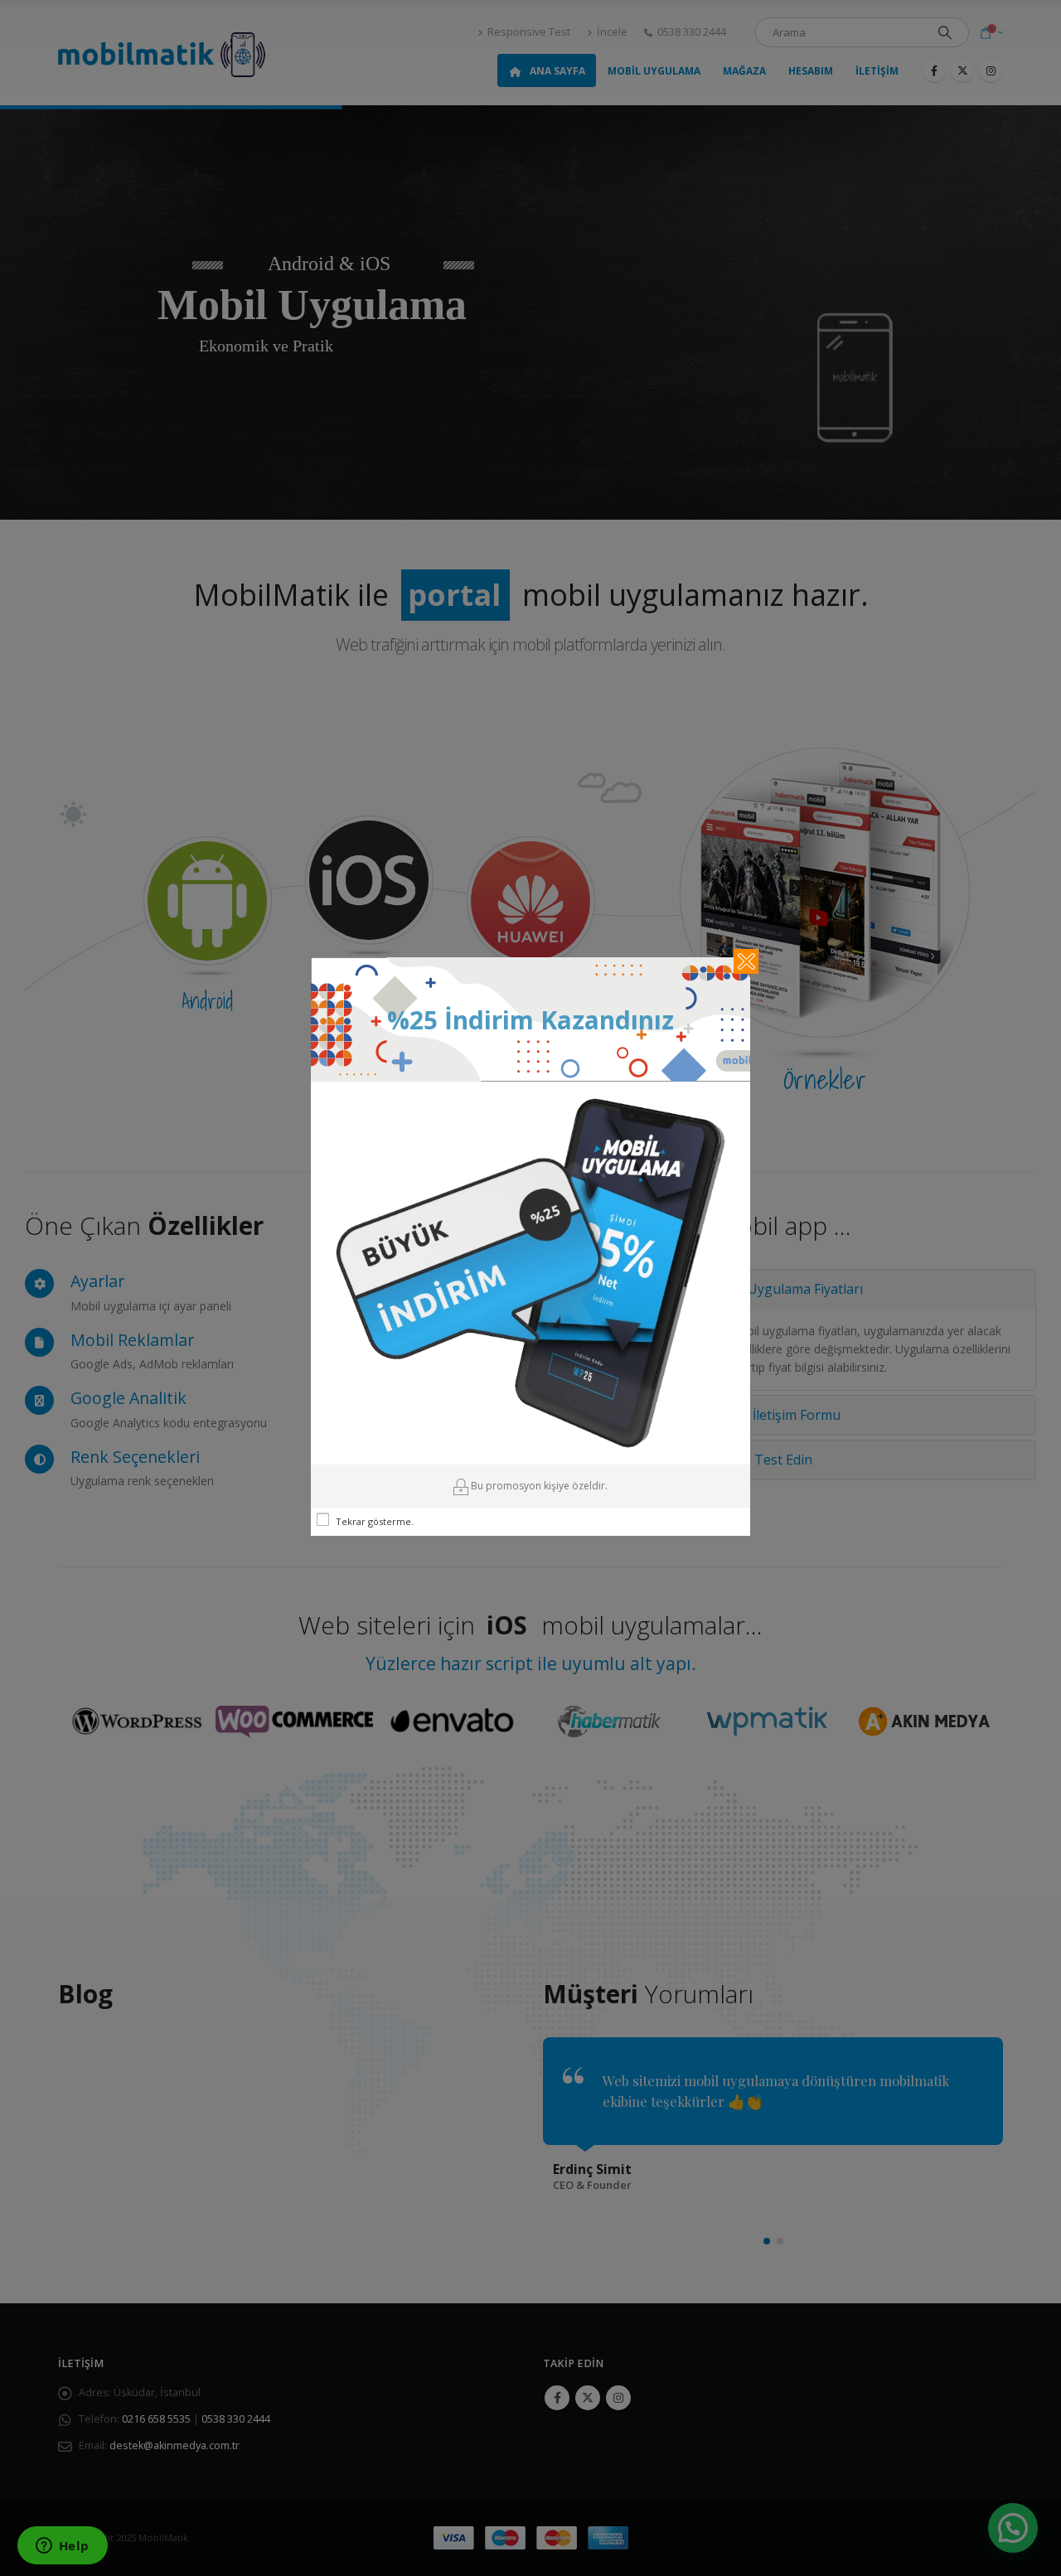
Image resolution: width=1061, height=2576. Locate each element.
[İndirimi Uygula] (530, 1272)
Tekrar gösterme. (375, 1521)
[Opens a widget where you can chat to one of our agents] (62, 2547)
